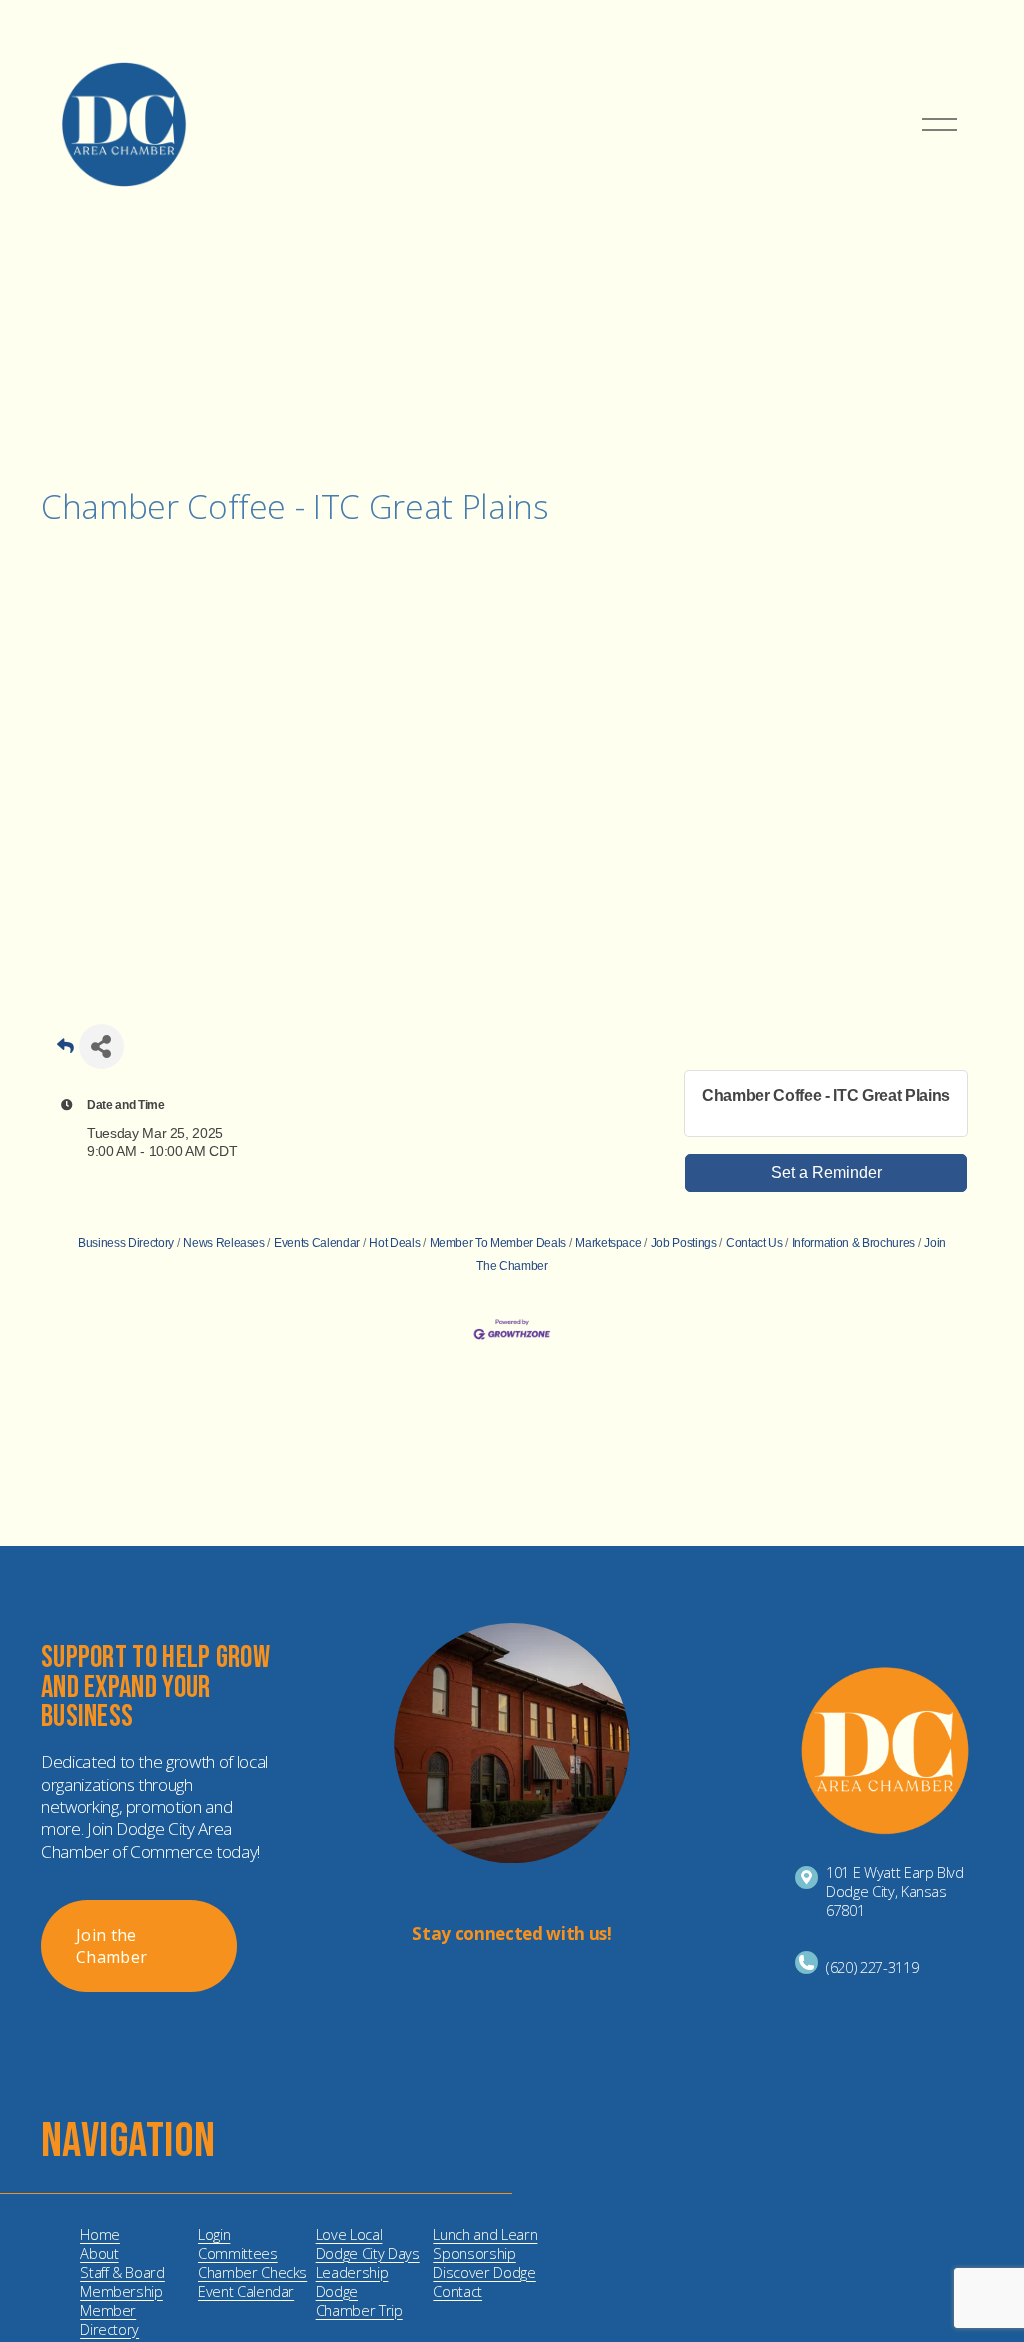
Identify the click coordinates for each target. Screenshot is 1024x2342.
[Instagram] (496, 1987)
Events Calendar (317, 1243)
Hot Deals (394, 1243)
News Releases (224, 1243)
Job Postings (684, 1243)
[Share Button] (101, 1046)
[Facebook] (528, 1987)
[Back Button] (65, 1052)
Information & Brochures (853, 1243)
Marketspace (608, 1243)
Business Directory (126, 1243)
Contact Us (754, 1243)
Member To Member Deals (498, 1243)
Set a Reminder (826, 1172)
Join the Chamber (111, 1946)
